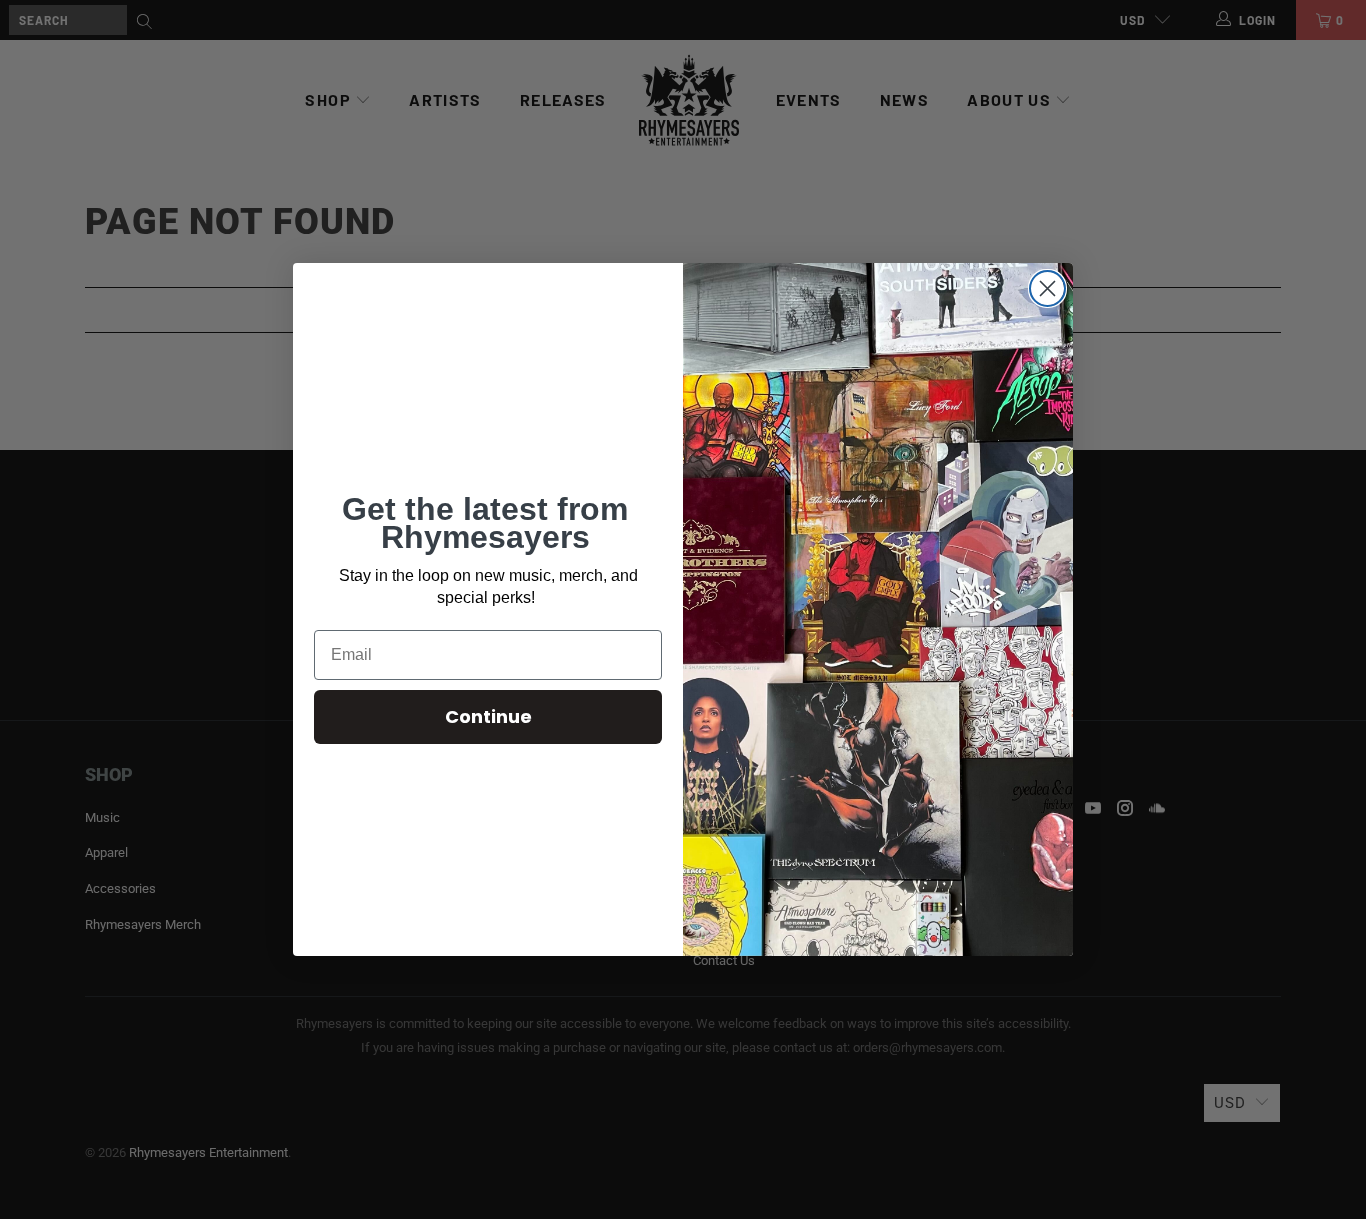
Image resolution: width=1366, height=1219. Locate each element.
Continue (488, 716)
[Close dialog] (1047, 288)
